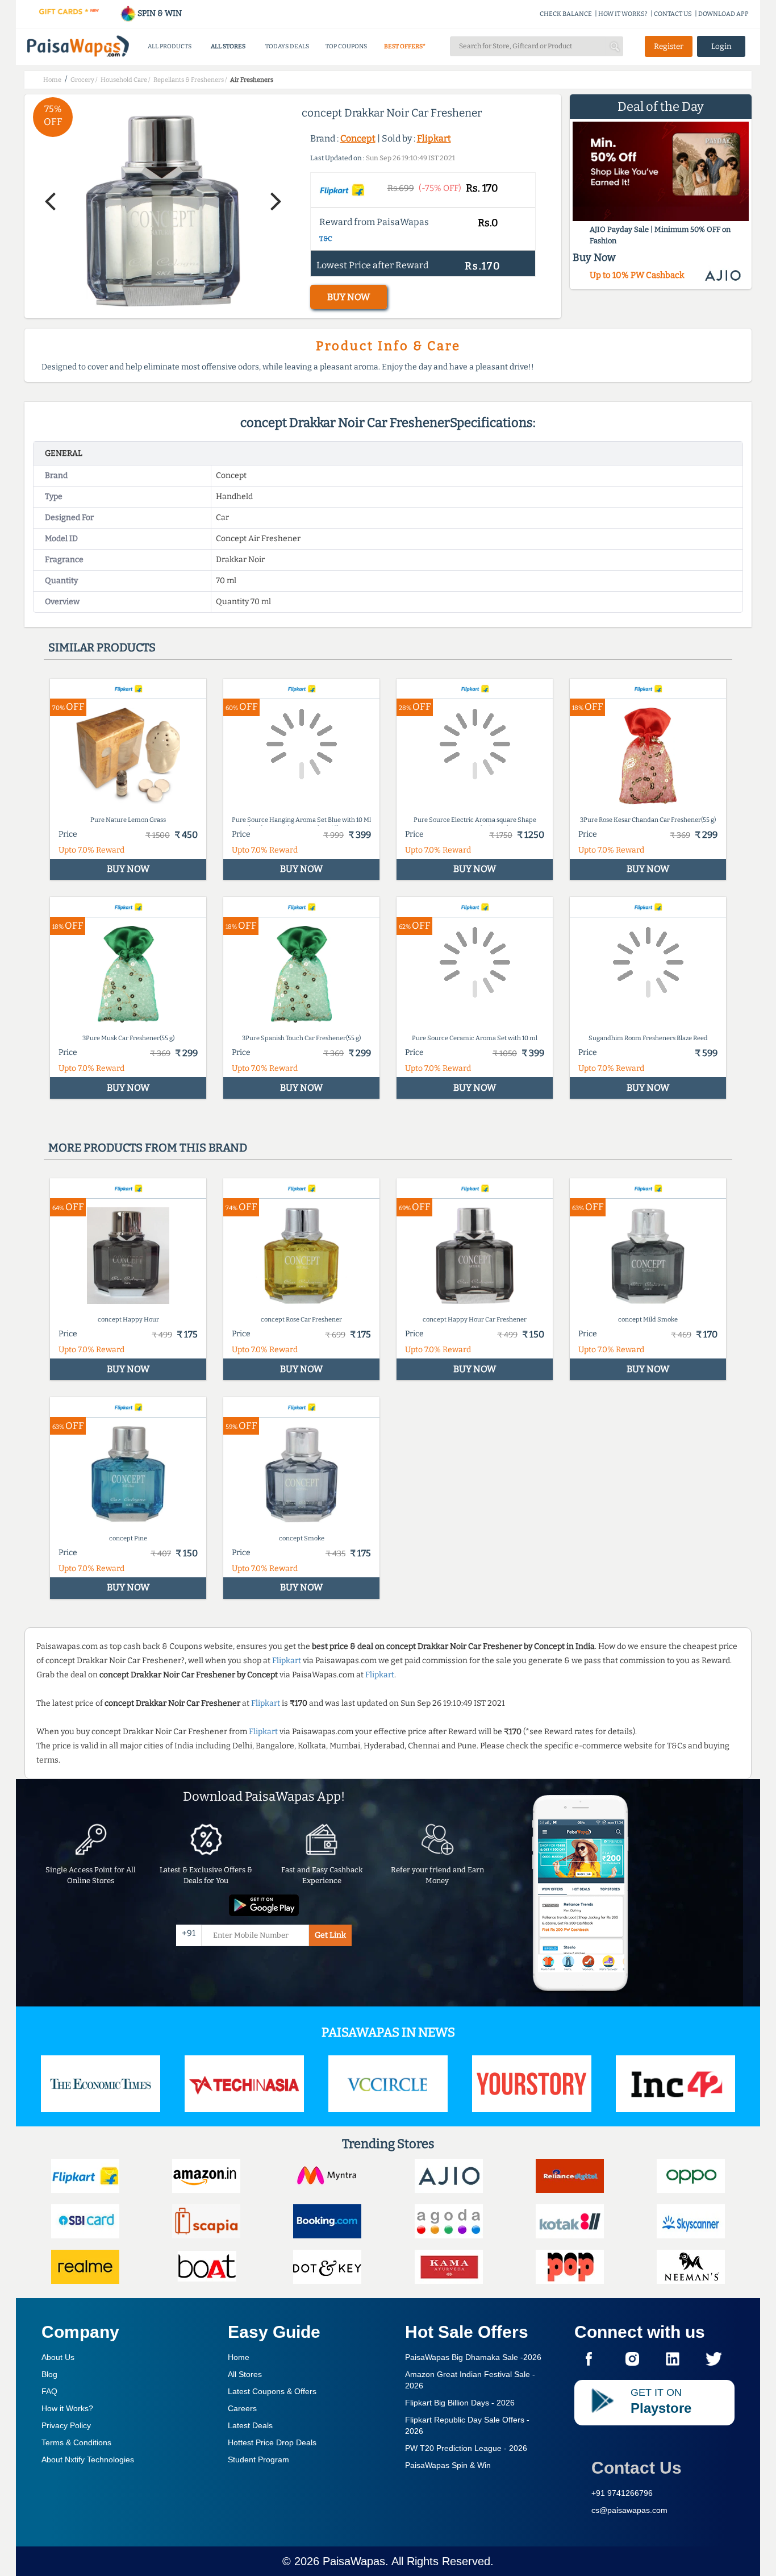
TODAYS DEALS (287, 46)
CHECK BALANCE (566, 14)
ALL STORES (228, 46)
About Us (58, 2357)
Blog (49, 2374)
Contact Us (637, 2468)
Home (239, 2357)
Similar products (102, 647)
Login (721, 46)
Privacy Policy (66, 2425)
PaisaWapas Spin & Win (448, 2465)
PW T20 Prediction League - (466, 2448)
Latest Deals (250, 2425)
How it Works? (67, 2408)
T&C (326, 239)
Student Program (258, 2459)
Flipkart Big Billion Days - (460, 2403)
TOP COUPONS (346, 46)
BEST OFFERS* (405, 46)
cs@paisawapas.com (629, 2510)
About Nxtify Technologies (88, 2459)
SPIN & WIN (159, 13)
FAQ (49, 2391)
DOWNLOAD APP (723, 14)
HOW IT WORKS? (623, 14)
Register (669, 46)
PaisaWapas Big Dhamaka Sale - (473, 2357)
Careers (242, 2408)
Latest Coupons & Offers (272, 2391)
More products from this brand (148, 1148)
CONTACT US (673, 14)
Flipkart (434, 138)
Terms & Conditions (76, 2442)
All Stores (245, 2374)
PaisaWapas (354, 2561)
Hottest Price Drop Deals (272, 2442)
